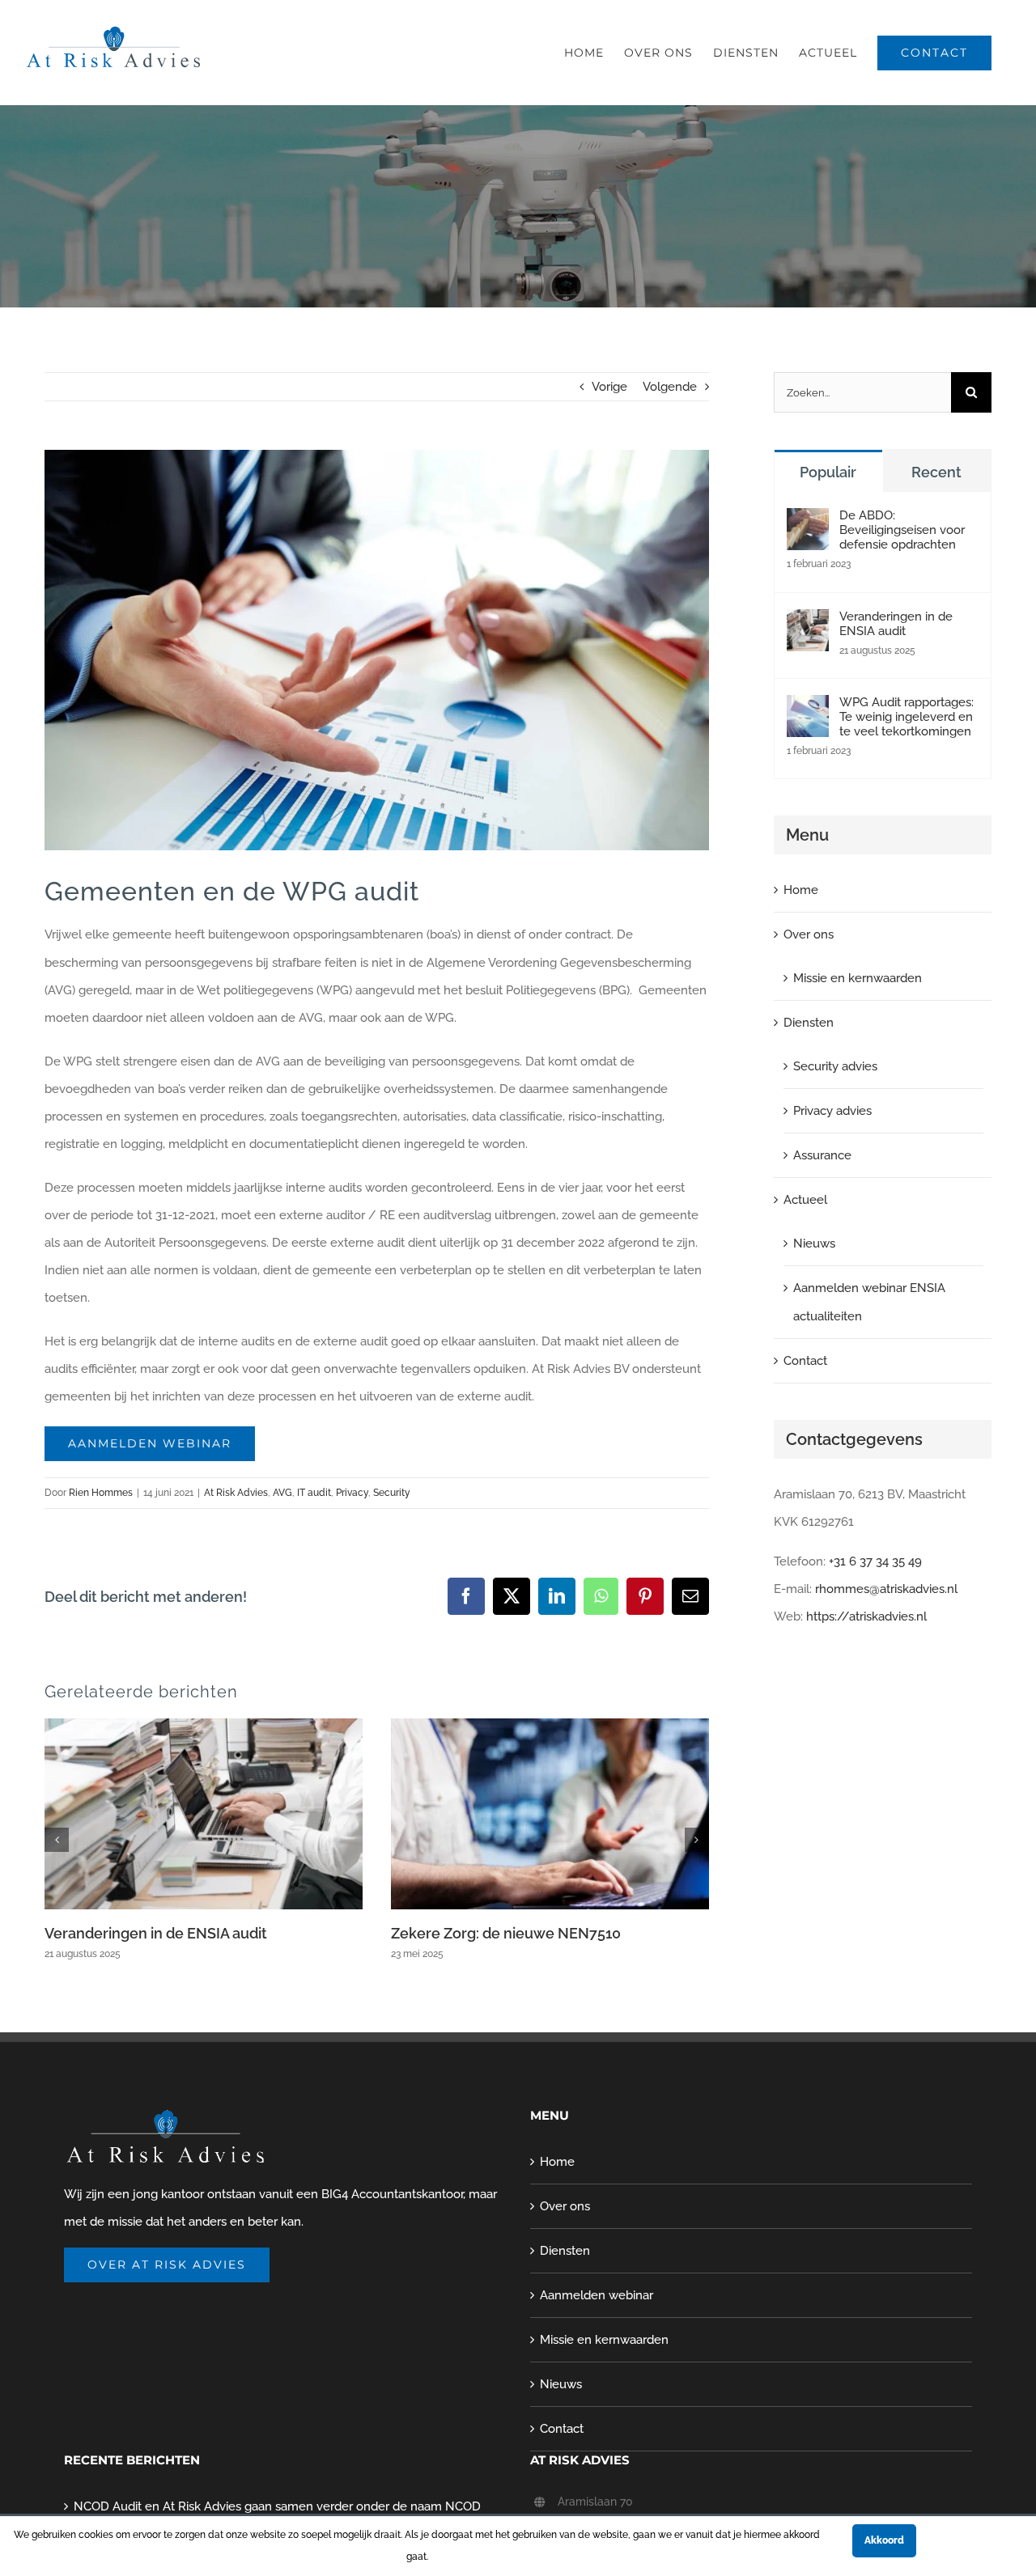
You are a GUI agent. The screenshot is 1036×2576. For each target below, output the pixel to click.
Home (801, 890)
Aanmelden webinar (597, 2295)
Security (392, 1493)
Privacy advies (832, 1111)
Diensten (809, 1023)
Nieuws (814, 1244)
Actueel (805, 1200)
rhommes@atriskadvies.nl (886, 1589)
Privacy (352, 1493)
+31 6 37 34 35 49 (875, 1561)
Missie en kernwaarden (858, 978)
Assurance (822, 1155)
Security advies (835, 1066)
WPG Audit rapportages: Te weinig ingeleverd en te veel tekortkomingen (906, 717)
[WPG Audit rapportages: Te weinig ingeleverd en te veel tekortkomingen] (808, 709)
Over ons (809, 934)
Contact (805, 1361)
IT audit (314, 1493)
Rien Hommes (101, 1493)
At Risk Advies (236, 1493)
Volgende (670, 387)
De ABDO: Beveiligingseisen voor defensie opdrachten (902, 530)
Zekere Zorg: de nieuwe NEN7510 (506, 1933)
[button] (57, 1840)
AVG (282, 1493)
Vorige (609, 387)
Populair (828, 472)
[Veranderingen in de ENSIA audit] (808, 623)
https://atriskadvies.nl (866, 1616)
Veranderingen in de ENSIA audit (156, 1933)
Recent (936, 472)
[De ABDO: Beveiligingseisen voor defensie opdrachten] (808, 522)
